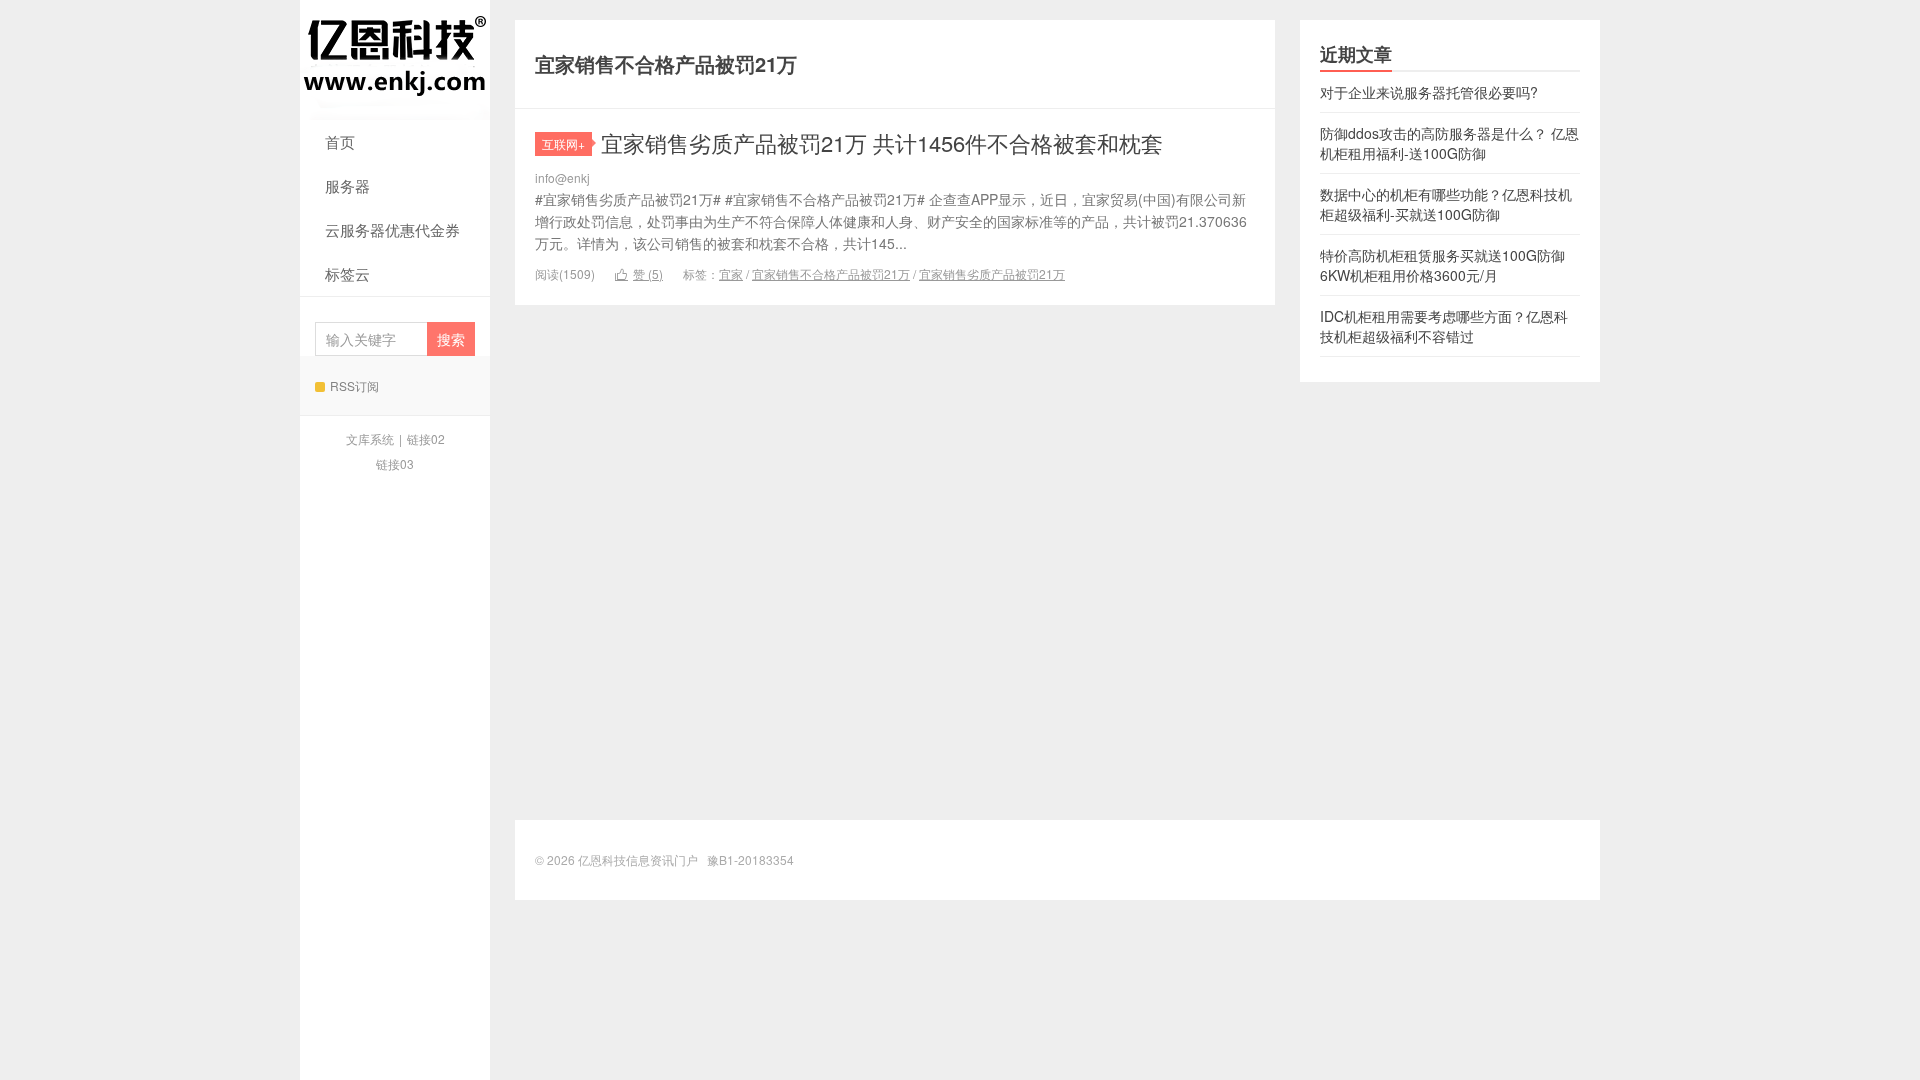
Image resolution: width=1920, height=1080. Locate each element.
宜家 (731, 273)
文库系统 (370, 438)
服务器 (347, 185)
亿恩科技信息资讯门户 (395, 60)
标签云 (347, 273)
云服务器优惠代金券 (392, 229)
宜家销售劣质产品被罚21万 (992, 273)
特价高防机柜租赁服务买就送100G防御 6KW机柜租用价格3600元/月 (1442, 265)
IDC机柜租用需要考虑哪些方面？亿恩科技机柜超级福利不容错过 (1444, 326)
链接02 (426, 438)
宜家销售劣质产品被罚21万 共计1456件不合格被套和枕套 (882, 142)
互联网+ (563, 143)
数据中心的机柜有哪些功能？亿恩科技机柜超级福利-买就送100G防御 (1446, 204)
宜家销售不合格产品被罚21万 (831, 273)
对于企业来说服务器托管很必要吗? (1429, 92)
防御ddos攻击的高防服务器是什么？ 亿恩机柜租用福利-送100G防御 (1449, 143)
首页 (340, 141)
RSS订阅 (354, 385)
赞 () (639, 273)
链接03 (395, 463)
